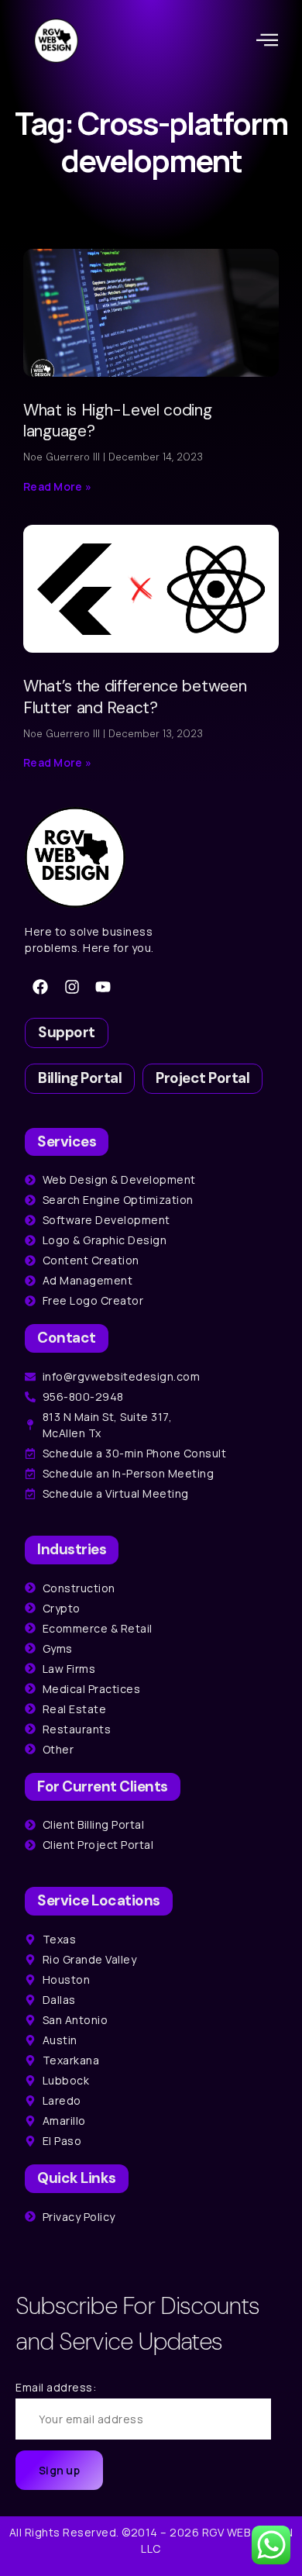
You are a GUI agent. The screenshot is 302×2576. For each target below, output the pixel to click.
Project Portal (202, 1078)
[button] (268, 40)
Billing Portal (80, 1078)
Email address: (56, 2387)
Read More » (57, 486)
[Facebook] (40, 987)
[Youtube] (103, 987)
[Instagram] (72, 987)
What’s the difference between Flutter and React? (135, 697)
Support (67, 1032)
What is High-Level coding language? (118, 421)
